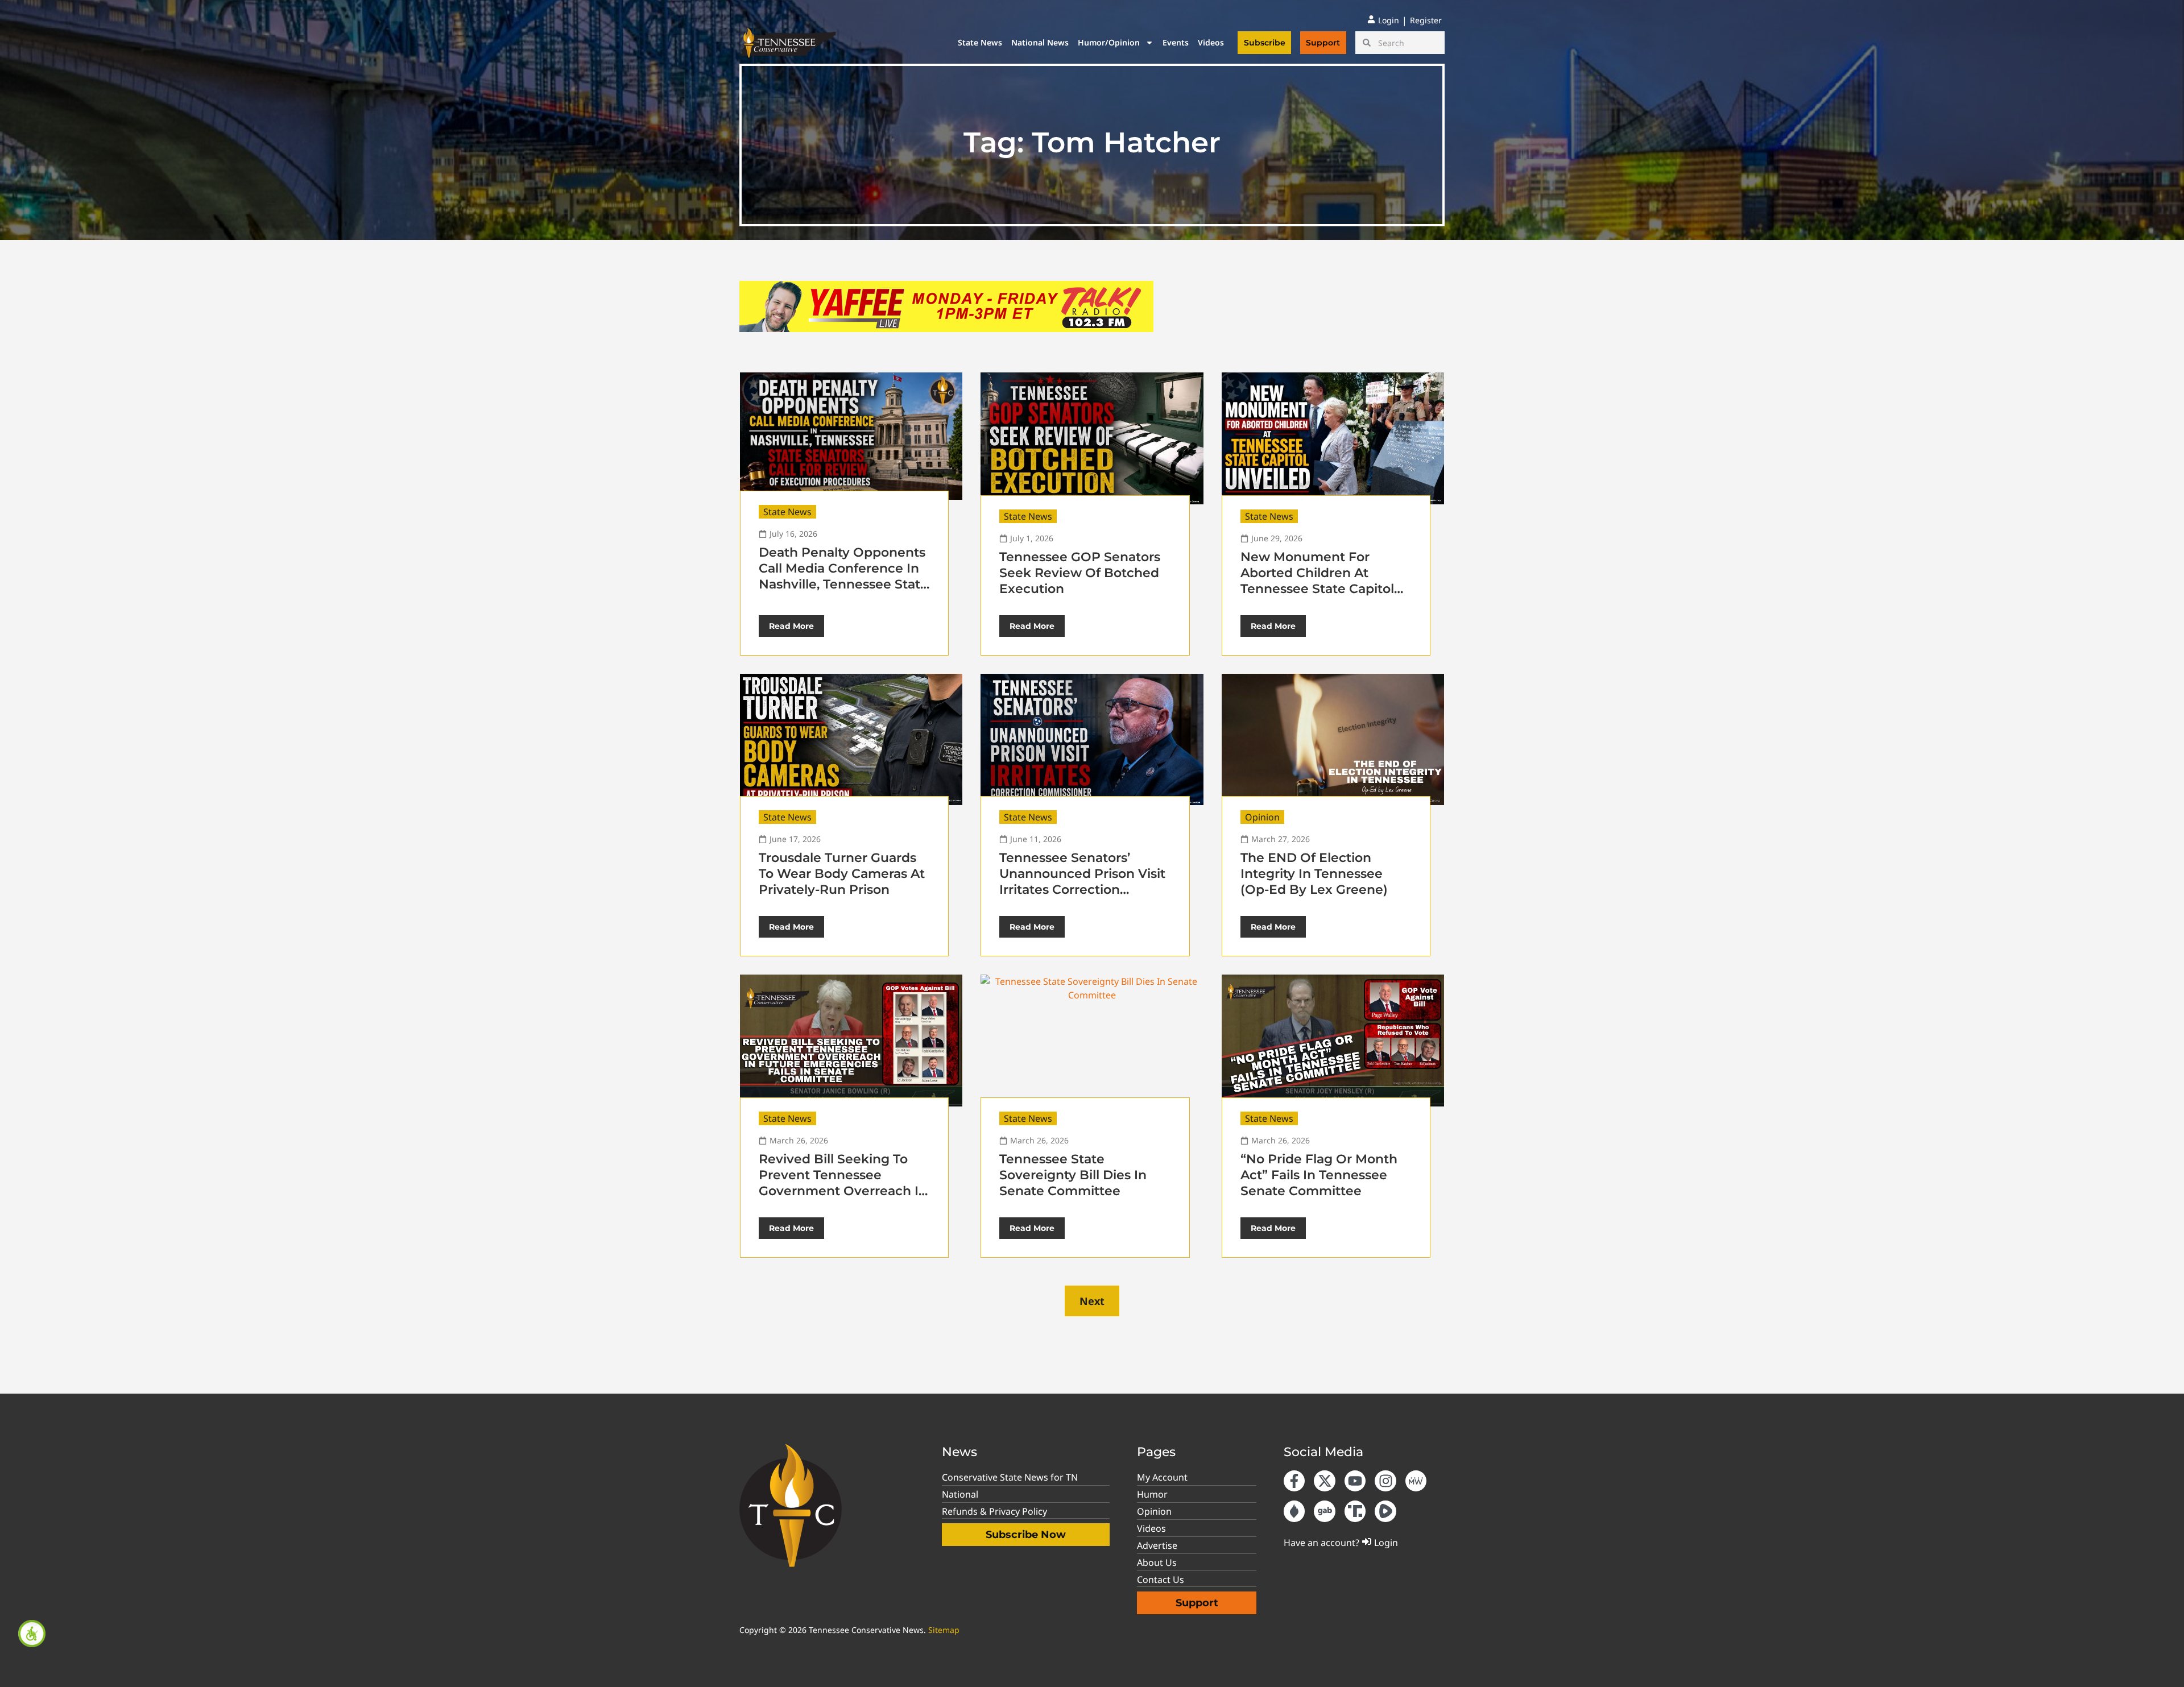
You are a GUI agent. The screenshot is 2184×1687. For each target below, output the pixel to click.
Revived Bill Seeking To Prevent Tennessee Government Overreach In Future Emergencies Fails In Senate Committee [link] (843, 1191)
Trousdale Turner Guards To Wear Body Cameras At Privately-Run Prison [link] (842, 874)
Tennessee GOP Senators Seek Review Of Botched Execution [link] (1080, 573)
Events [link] (1176, 42)
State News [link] (980, 42)
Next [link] (1092, 1301)
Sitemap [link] (944, 1630)
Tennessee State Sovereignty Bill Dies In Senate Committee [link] (1073, 1175)
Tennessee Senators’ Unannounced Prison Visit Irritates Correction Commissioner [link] (1082, 882)
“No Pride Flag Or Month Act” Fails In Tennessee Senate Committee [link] (1319, 1175)
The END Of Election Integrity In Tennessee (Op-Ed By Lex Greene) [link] (1314, 874)
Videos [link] (1211, 42)
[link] (32, 1634)
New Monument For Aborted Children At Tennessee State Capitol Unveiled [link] (1317, 581)
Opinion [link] (1262, 817)
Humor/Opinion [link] (1109, 42)
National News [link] (1040, 42)
